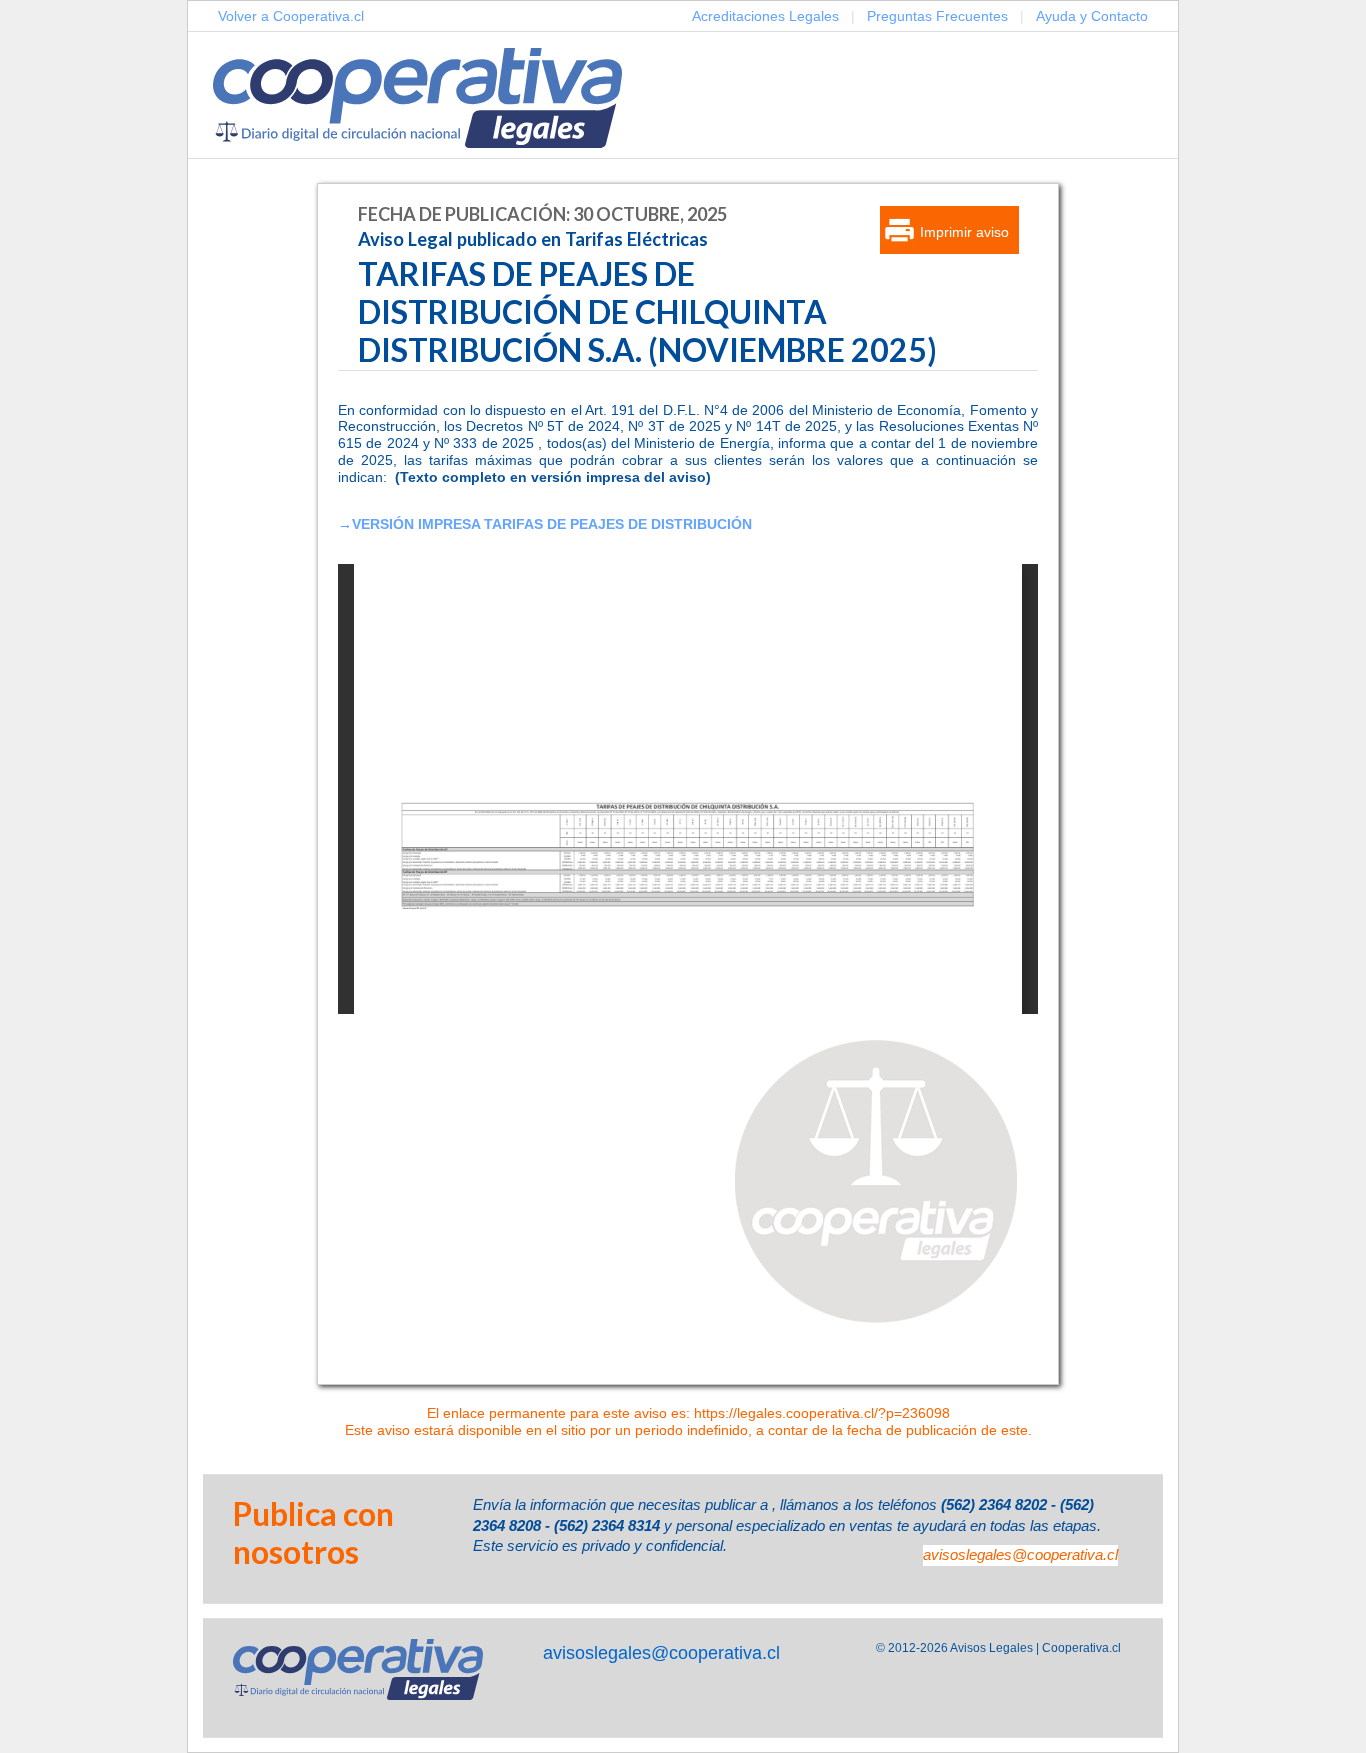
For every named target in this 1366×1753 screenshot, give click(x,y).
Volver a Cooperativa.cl (291, 16)
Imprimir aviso (964, 232)
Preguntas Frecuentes (937, 16)
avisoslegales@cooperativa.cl (1020, 1554)
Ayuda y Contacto (1092, 16)
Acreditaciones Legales (765, 16)
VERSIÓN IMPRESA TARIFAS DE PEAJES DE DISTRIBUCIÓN (552, 524)
